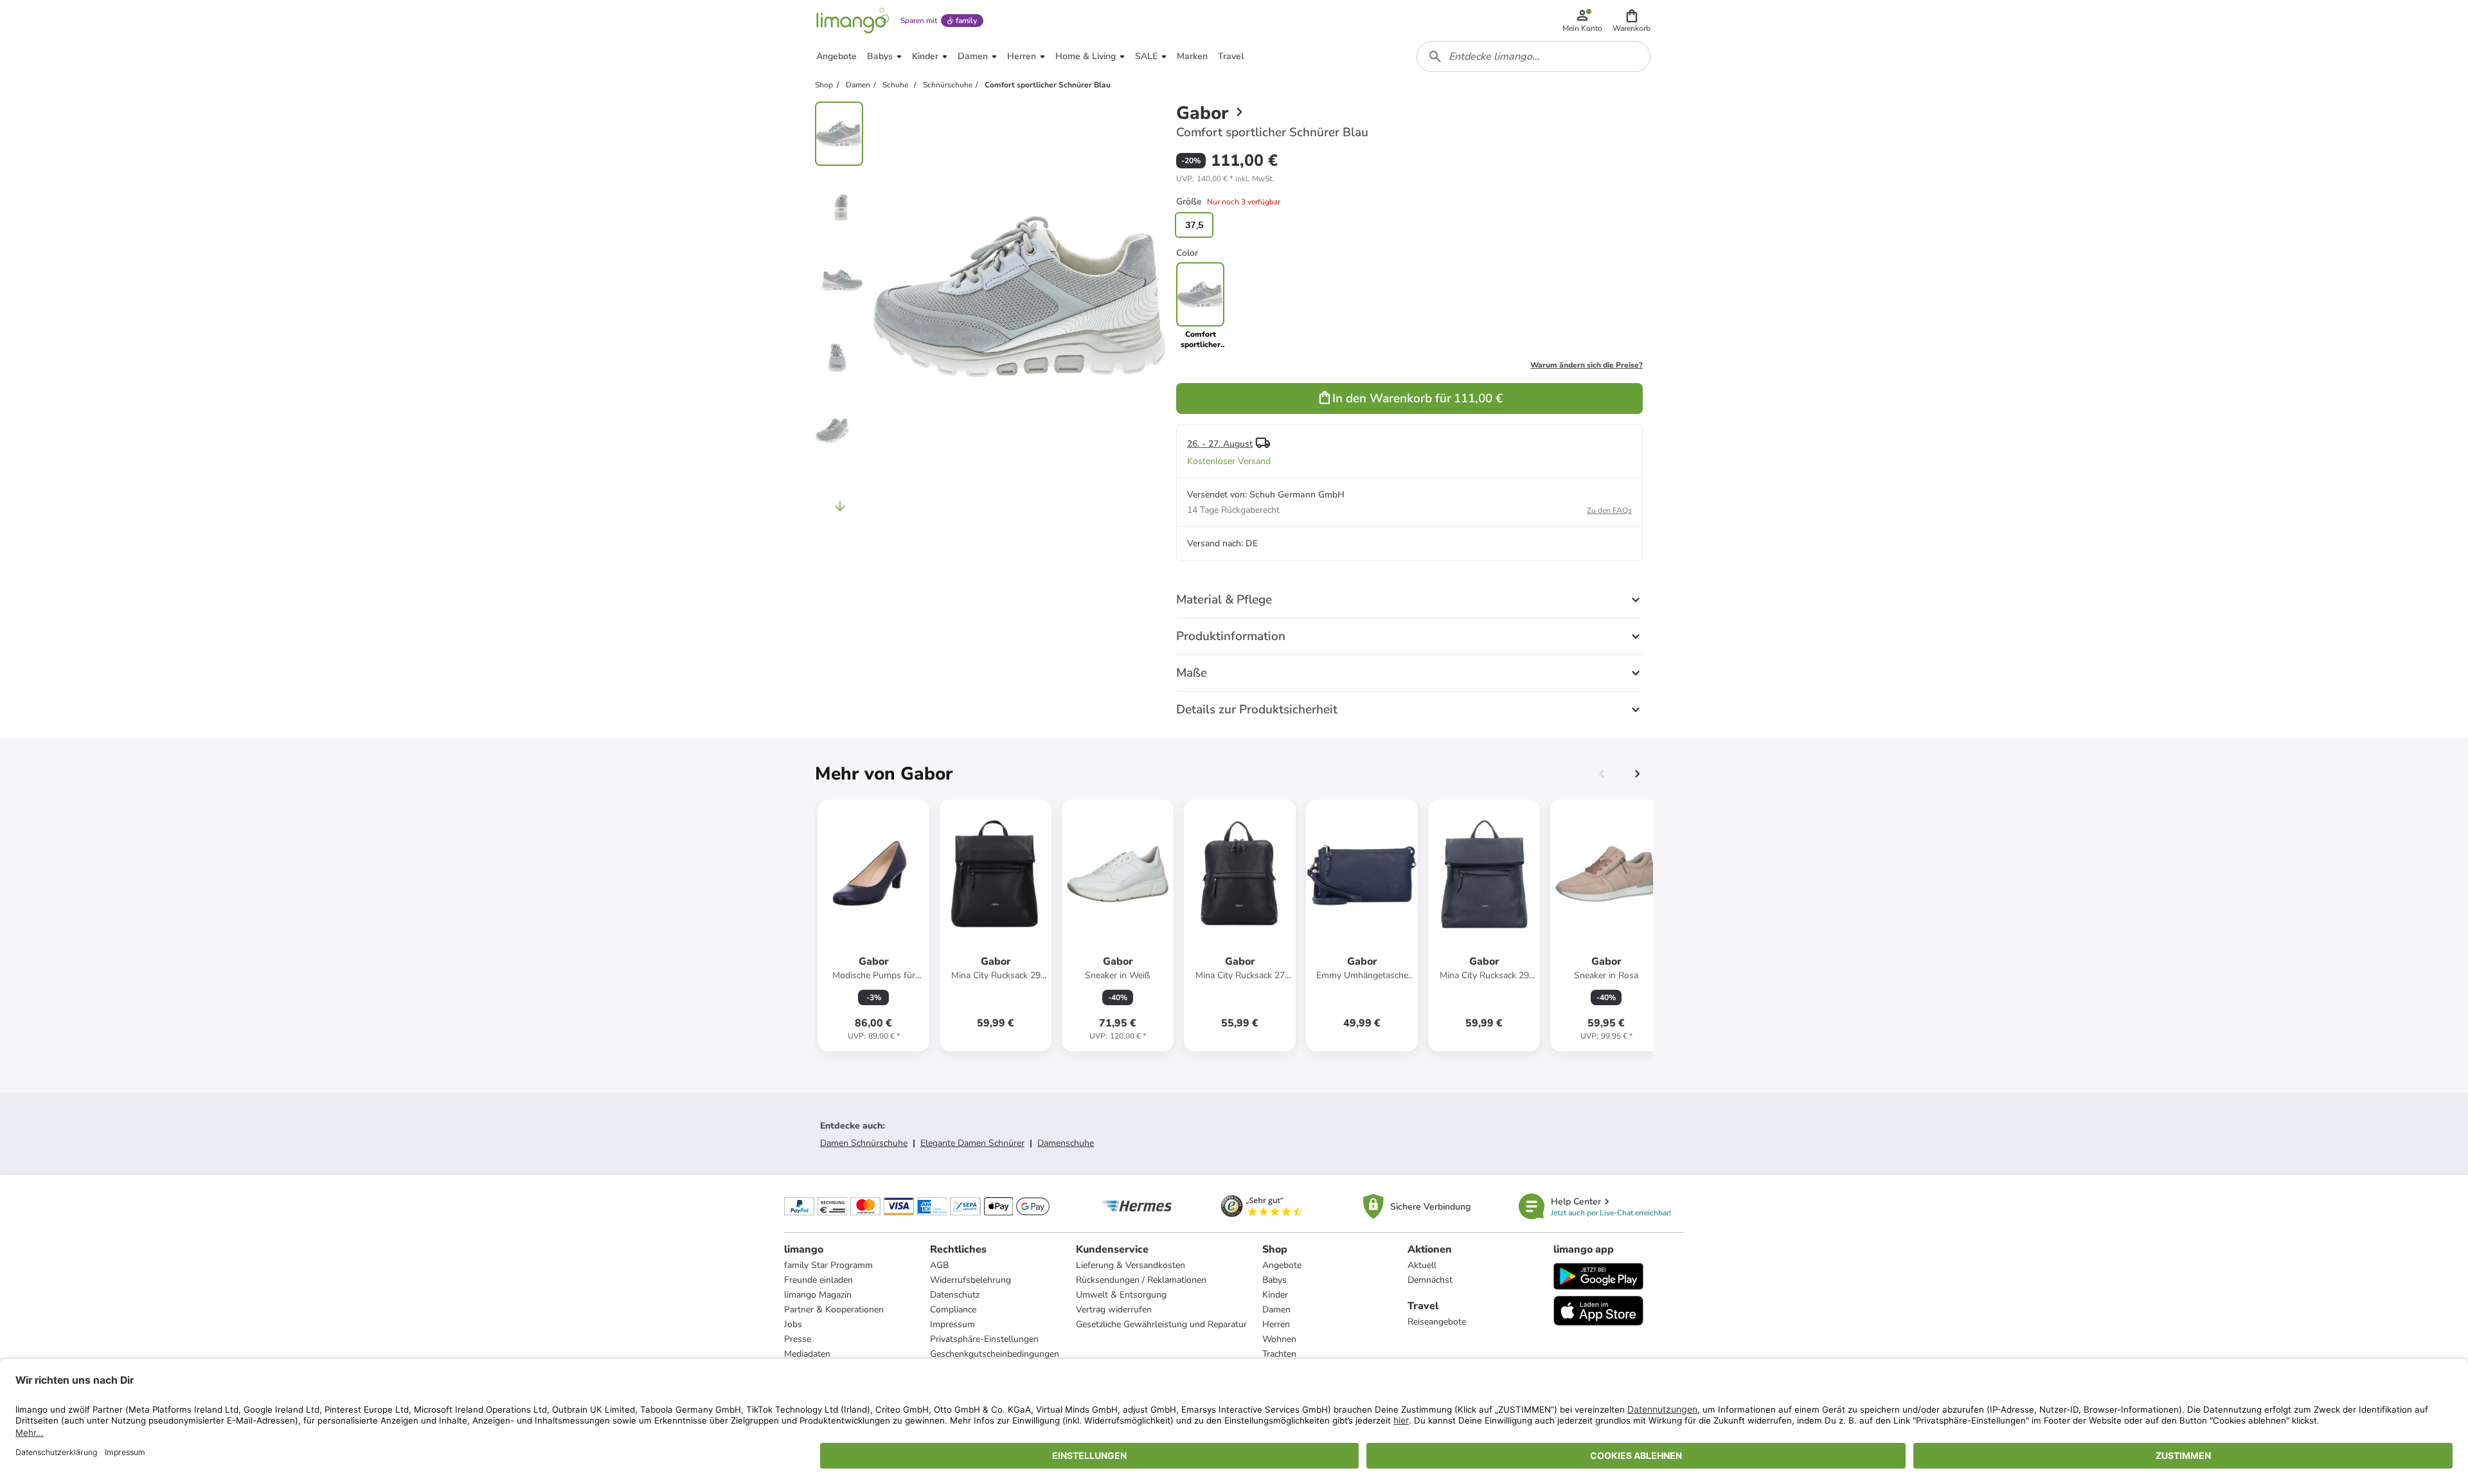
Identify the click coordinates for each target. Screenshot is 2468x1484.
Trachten (1279, 1354)
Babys (1274, 1280)
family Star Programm (828, 1265)
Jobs (793, 1324)
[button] (1632, 21)
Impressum (952, 1324)
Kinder (1275, 1295)
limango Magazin (818, 1295)
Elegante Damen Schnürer (972, 1143)
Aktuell (1422, 1265)
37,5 (1194, 225)
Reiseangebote (1437, 1322)
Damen (1276, 1310)
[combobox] (1534, 57)
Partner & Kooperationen (834, 1310)
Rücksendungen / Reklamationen (1141, 1280)
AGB (939, 1265)
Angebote (1282, 1265)
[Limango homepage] (853, 21)
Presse (798, 1339)
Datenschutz (955, 1295)
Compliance (953, 1310)
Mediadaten (807, 1354)
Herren (1276, 1324)
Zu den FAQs (1609, 510)
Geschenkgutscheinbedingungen (995, 1354)
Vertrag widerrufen (1114, 1310)
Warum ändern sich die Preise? (1587, 365)
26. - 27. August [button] (1220, 444)
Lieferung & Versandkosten (1131, 1265)
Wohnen (1279, 1339)
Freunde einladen (818, 1280)
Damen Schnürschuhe (864, 1143)
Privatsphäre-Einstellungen (984, 1339)
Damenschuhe (1066, 1143)
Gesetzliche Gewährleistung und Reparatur (1161, 1324)
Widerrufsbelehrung (970, 1280)
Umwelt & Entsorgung (1121, 1295)
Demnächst (1430, 1280)
